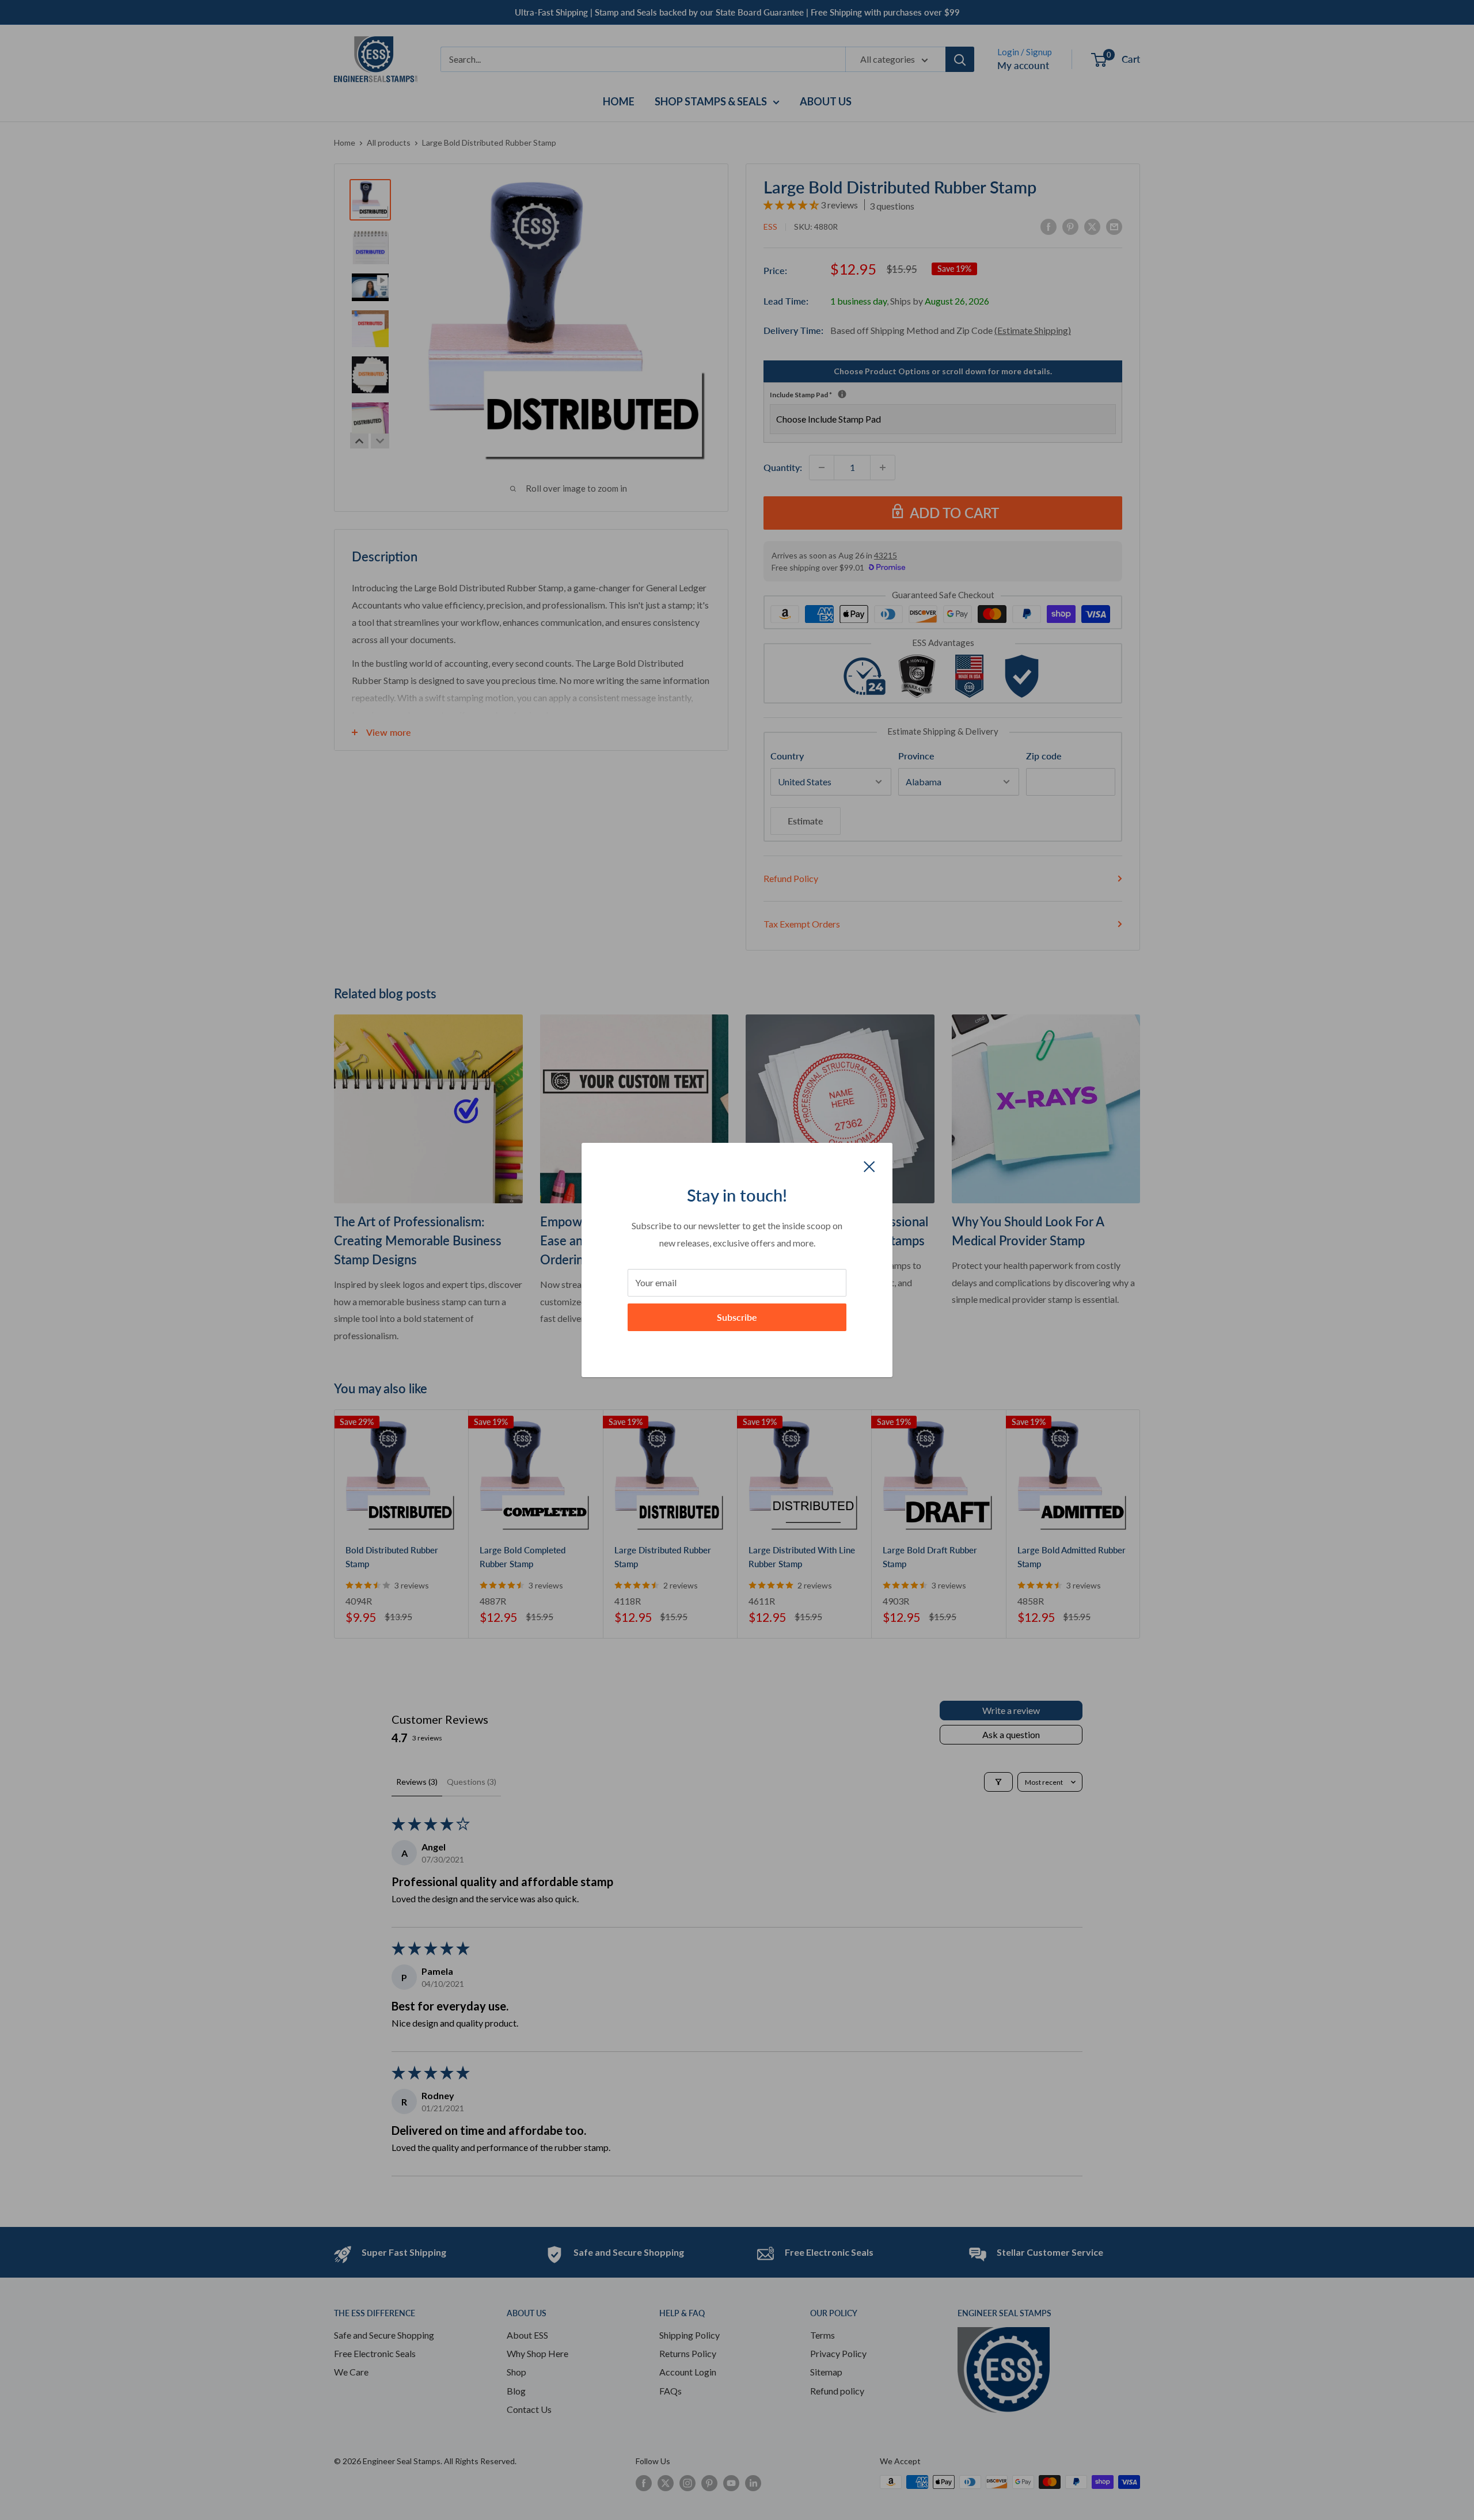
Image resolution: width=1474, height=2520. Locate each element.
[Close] (869, 1165)
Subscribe (737, 1317)
